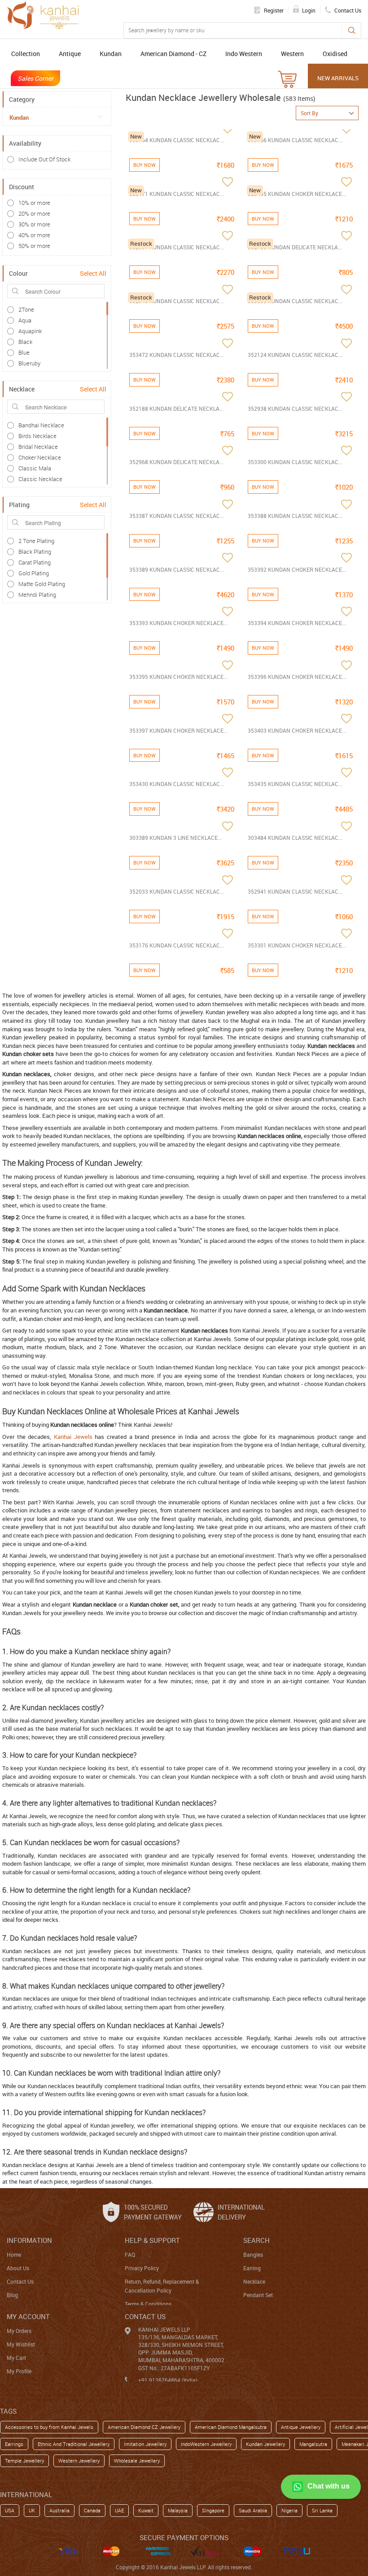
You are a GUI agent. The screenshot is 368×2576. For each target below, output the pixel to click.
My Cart (16, 2358)
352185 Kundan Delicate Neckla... (295, 247)
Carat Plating (35, 562)
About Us (18, 2268)
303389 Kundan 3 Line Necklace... (175, 838)
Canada (92, 2510)
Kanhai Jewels (73, 1437)
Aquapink (30, 331)
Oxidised (335, 54)
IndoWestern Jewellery (206, 2444)
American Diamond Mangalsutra (231, 2427)
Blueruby (29, 363)
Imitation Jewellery (145, 2444)
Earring (252, 2268)
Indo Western (244, 54)
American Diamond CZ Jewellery (144, 2427)
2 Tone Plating (36, 541)
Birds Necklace (37, 436)
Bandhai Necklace (41, 425)
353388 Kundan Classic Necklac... (295, 516)
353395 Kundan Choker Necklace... (178, 677)
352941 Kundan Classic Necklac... (295, 891)
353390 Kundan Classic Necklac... (295, 301)
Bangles (253, 2255)
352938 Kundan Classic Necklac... (295, 408)
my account (28, 2316)
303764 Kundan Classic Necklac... (177, 140)
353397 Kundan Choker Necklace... (178, 730)
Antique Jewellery (301, 2427)
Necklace (254, 2281)
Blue (24, 352)
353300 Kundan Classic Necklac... (295, 462)
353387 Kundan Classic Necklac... (177, 516)
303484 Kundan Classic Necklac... (295, 838)
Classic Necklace (40, 479)
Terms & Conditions (148, 2304)
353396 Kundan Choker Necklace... (297, 677)
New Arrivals (338, 78)
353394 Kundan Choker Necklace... (297, 623)
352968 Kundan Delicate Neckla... (176, 462)
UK (32, 2510)
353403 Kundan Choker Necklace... (297, 730)
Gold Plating (34, 573)
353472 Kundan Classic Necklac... (177, 355)
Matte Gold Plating (42, 584)
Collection (26, 54)
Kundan (111, 54)
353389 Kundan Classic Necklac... (177, 569)
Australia (59, 2510)
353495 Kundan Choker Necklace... (297, 194)
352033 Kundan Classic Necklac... (177, 891)
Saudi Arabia (253, 2510)
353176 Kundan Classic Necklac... (177, 945)
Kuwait (146, 2510)
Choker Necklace (40, 457)
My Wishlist (21, 2344)
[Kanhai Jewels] (43, 15)
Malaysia (178, 2510)
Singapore (213, 2510)
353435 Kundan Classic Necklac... (295, 784)
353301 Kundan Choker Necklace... (297, 945)
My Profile (19, 2371)
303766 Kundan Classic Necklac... (295, 140)
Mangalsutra (313, 2444)
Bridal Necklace (38, 447)
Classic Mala (35, 468)
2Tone (26, 309)
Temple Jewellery (24, 2461)
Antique (70, 54)
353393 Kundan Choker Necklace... (178, 623)
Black (25, 342)
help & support (152, 2240)
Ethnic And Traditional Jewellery (74, 2444)
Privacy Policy (142, 2268)
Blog (12, 2295)
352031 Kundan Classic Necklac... (177, 247)
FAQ (130, 2255)
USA (10, 2510)
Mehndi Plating (37, 595)
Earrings (14, 2444)
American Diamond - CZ (173, 54)
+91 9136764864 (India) (168, 2380)
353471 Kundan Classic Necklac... (177, 194)
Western (292, 54)
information (29, 2240)
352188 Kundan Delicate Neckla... (176, 408)
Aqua (25, 320)
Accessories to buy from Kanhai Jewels (49, 2427)
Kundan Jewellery (265, 2444)
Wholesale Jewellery (137, 2461)
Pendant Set (258, 2295)
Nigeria (289, 2510)
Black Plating (35, 552)
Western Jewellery (79, 2461)
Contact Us (20, 2281)
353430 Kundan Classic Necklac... (177, 784)
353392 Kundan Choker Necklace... (297, 569)
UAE (119, 2510)
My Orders (19, 2331)
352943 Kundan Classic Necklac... (177, 301)
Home (14, 2255)
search (256, 2240)
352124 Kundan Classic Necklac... (295, 355)
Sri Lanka (322, 2510)
